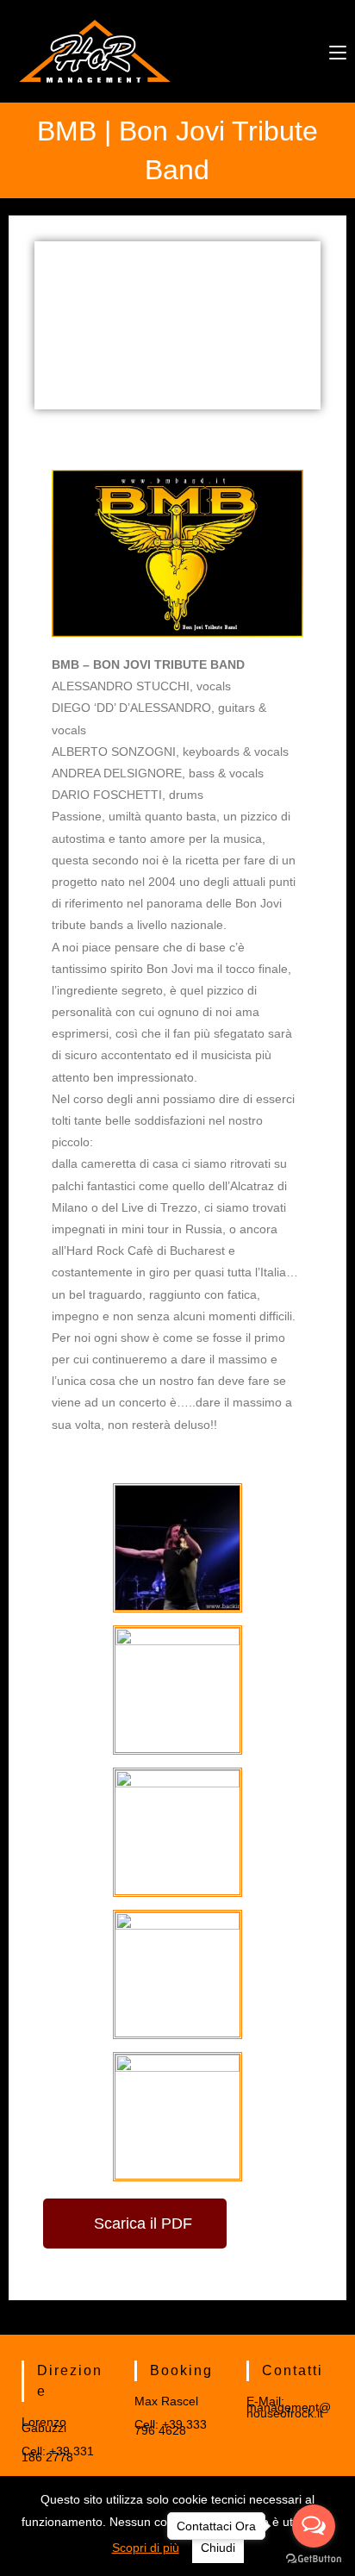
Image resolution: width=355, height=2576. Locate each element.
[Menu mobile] (338, 51)
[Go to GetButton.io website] (314, 2559)
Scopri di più (146, 2548)
